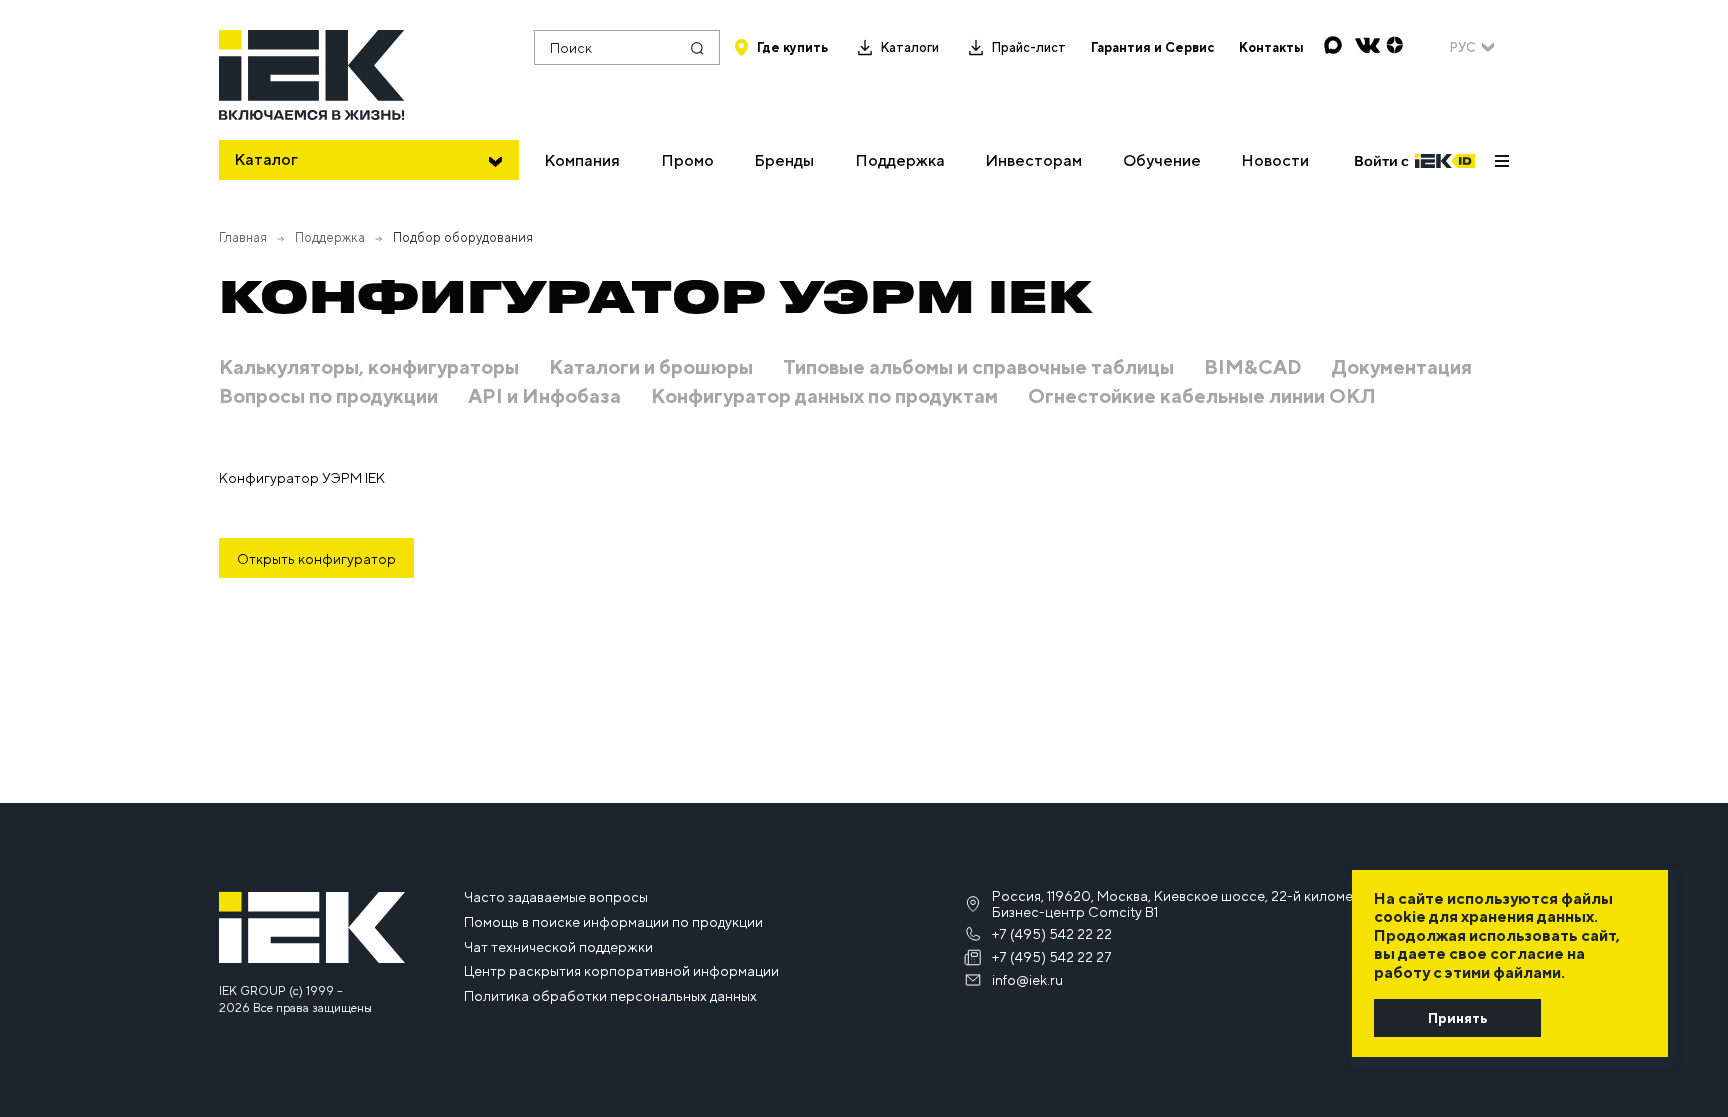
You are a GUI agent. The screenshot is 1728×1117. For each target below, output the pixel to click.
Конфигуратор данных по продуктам (824, 396)
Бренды (784, 160)
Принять (1457, 1018)
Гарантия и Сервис (1152, 47)
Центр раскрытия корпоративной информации (621, 971)
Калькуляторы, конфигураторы (369, 367)
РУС (1462, 47)
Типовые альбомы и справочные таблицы (978, 367)
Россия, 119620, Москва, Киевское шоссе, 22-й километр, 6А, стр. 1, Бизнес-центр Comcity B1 (1214, 904)
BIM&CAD (1253, 367)
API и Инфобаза (544, 396)
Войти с (1381, 161)
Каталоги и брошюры (651, 367)
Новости (1275, 160)
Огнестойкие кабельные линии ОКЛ (1202, 396)
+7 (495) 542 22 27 (1052, 957)
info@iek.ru (1027, 980)
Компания (582, 160)
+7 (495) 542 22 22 (1052, 934)
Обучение (1162, 160)
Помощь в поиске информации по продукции (613, 922)
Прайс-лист (1028, 47)
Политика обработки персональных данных (610, 996)
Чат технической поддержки (558, 947)
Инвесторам (1033, 160)
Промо (687, 160)
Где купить (792, 47)
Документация (1402, 367)
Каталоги (909, 47)
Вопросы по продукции (328, 396)
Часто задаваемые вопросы (556, 897)
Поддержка (900, 160)
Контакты (1271, 47)
